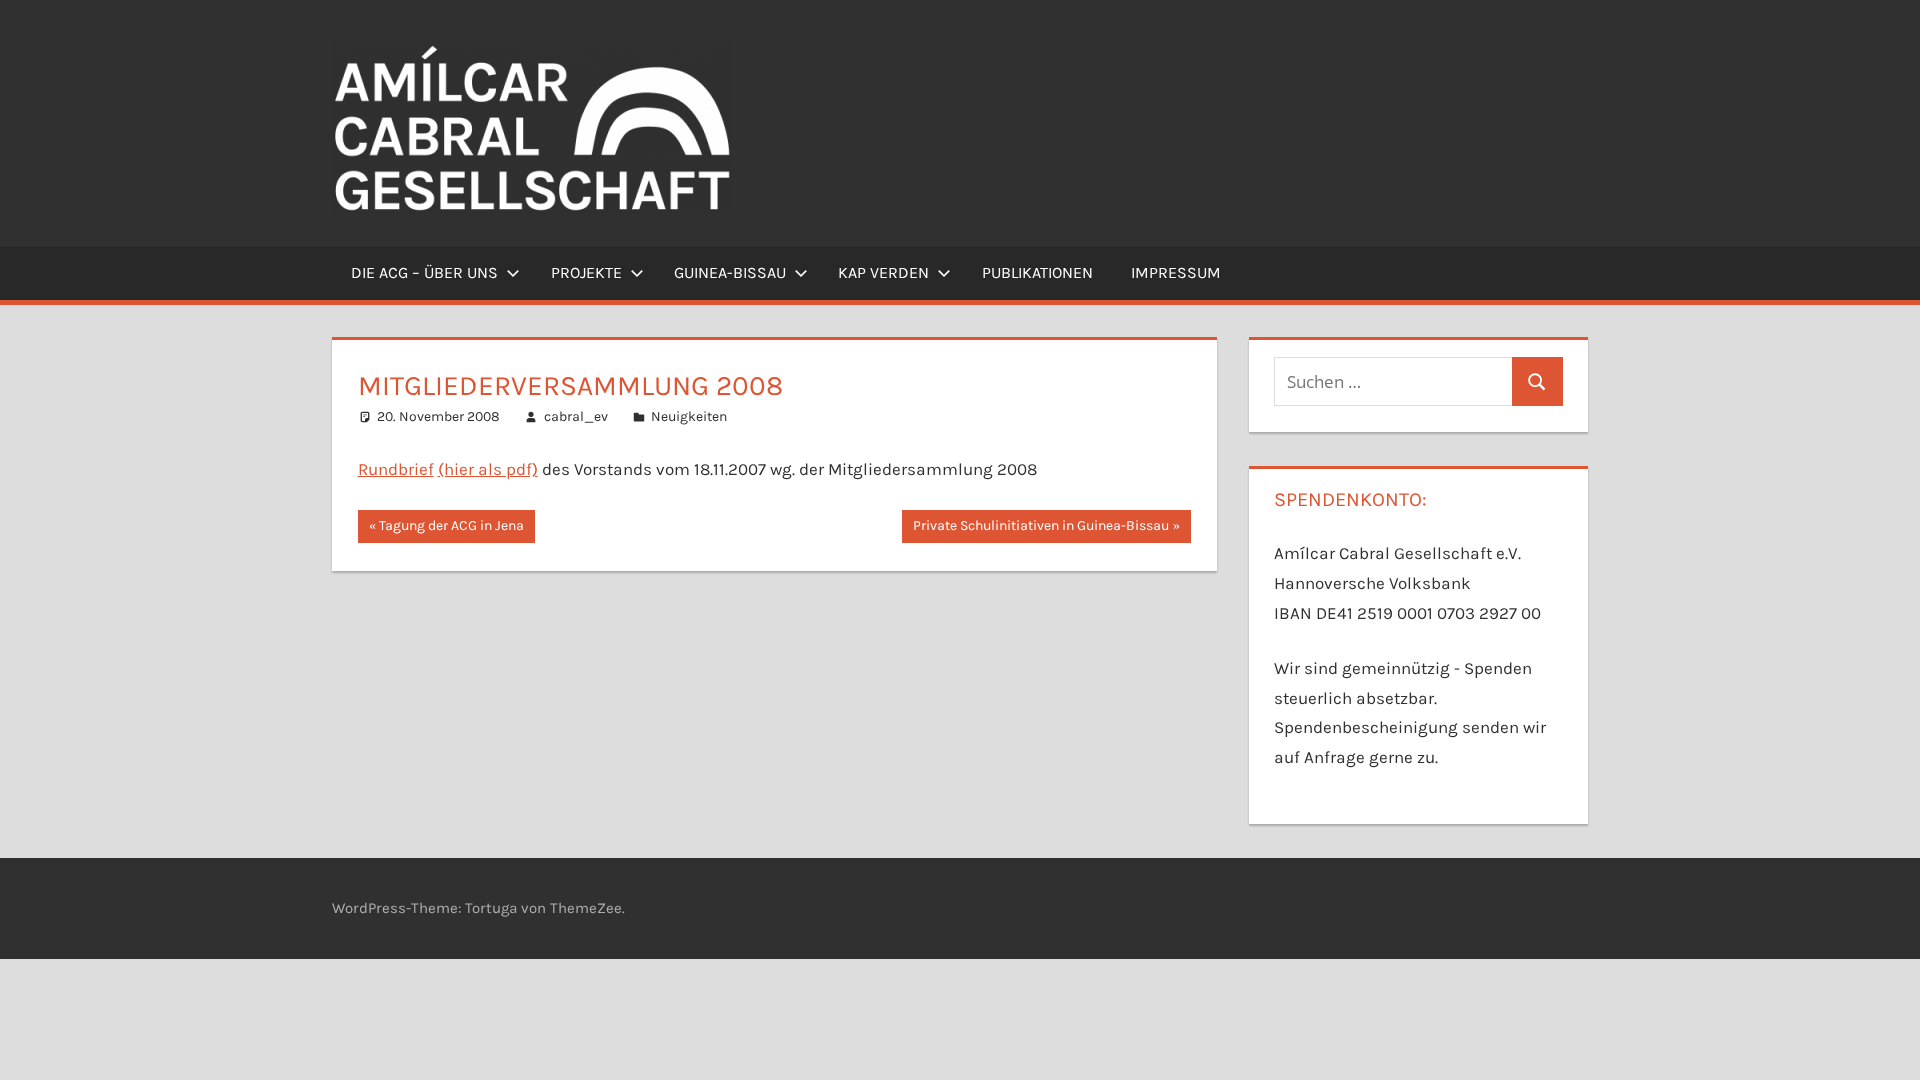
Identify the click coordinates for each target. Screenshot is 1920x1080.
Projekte (586, 272)
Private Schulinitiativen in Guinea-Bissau (1040, 529)
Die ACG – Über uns (424, 272)
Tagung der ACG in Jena (451, 529)
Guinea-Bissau (730, 272)
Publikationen (1037, 272)
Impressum (1176, 272)
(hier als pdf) (488, 469)
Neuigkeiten (689, 416)
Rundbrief (396, 469)
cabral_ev (576, 416)
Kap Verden (883, 272)
